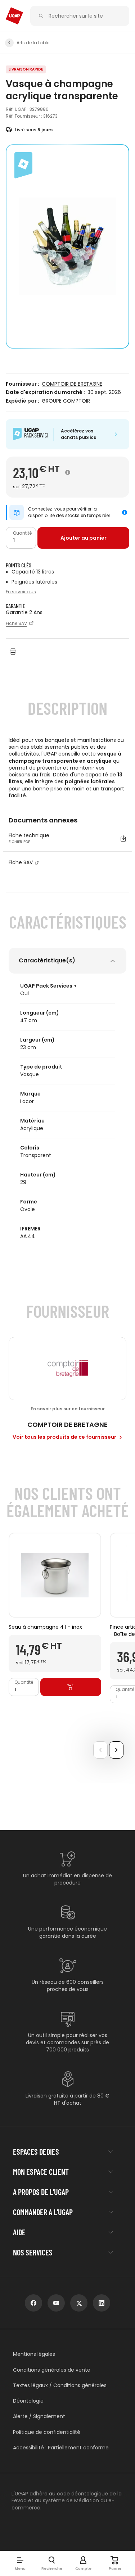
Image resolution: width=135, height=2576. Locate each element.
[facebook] (33, 2303)
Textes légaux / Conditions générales (60, 2385)
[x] (79, 2303)
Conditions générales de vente (52, 2370)
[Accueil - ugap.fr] (14, 16)
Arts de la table (33, 43)
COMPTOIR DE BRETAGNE (72, 384)
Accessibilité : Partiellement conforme (61, 2448)
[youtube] (56, 2303)
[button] (20, 2563)
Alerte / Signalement (39, 2416)
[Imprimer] (13, 652)
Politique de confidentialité (47, 2432)
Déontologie (28, 2401)
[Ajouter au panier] (71, 1687)
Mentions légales (34, 2354)
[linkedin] (102, 2303)
